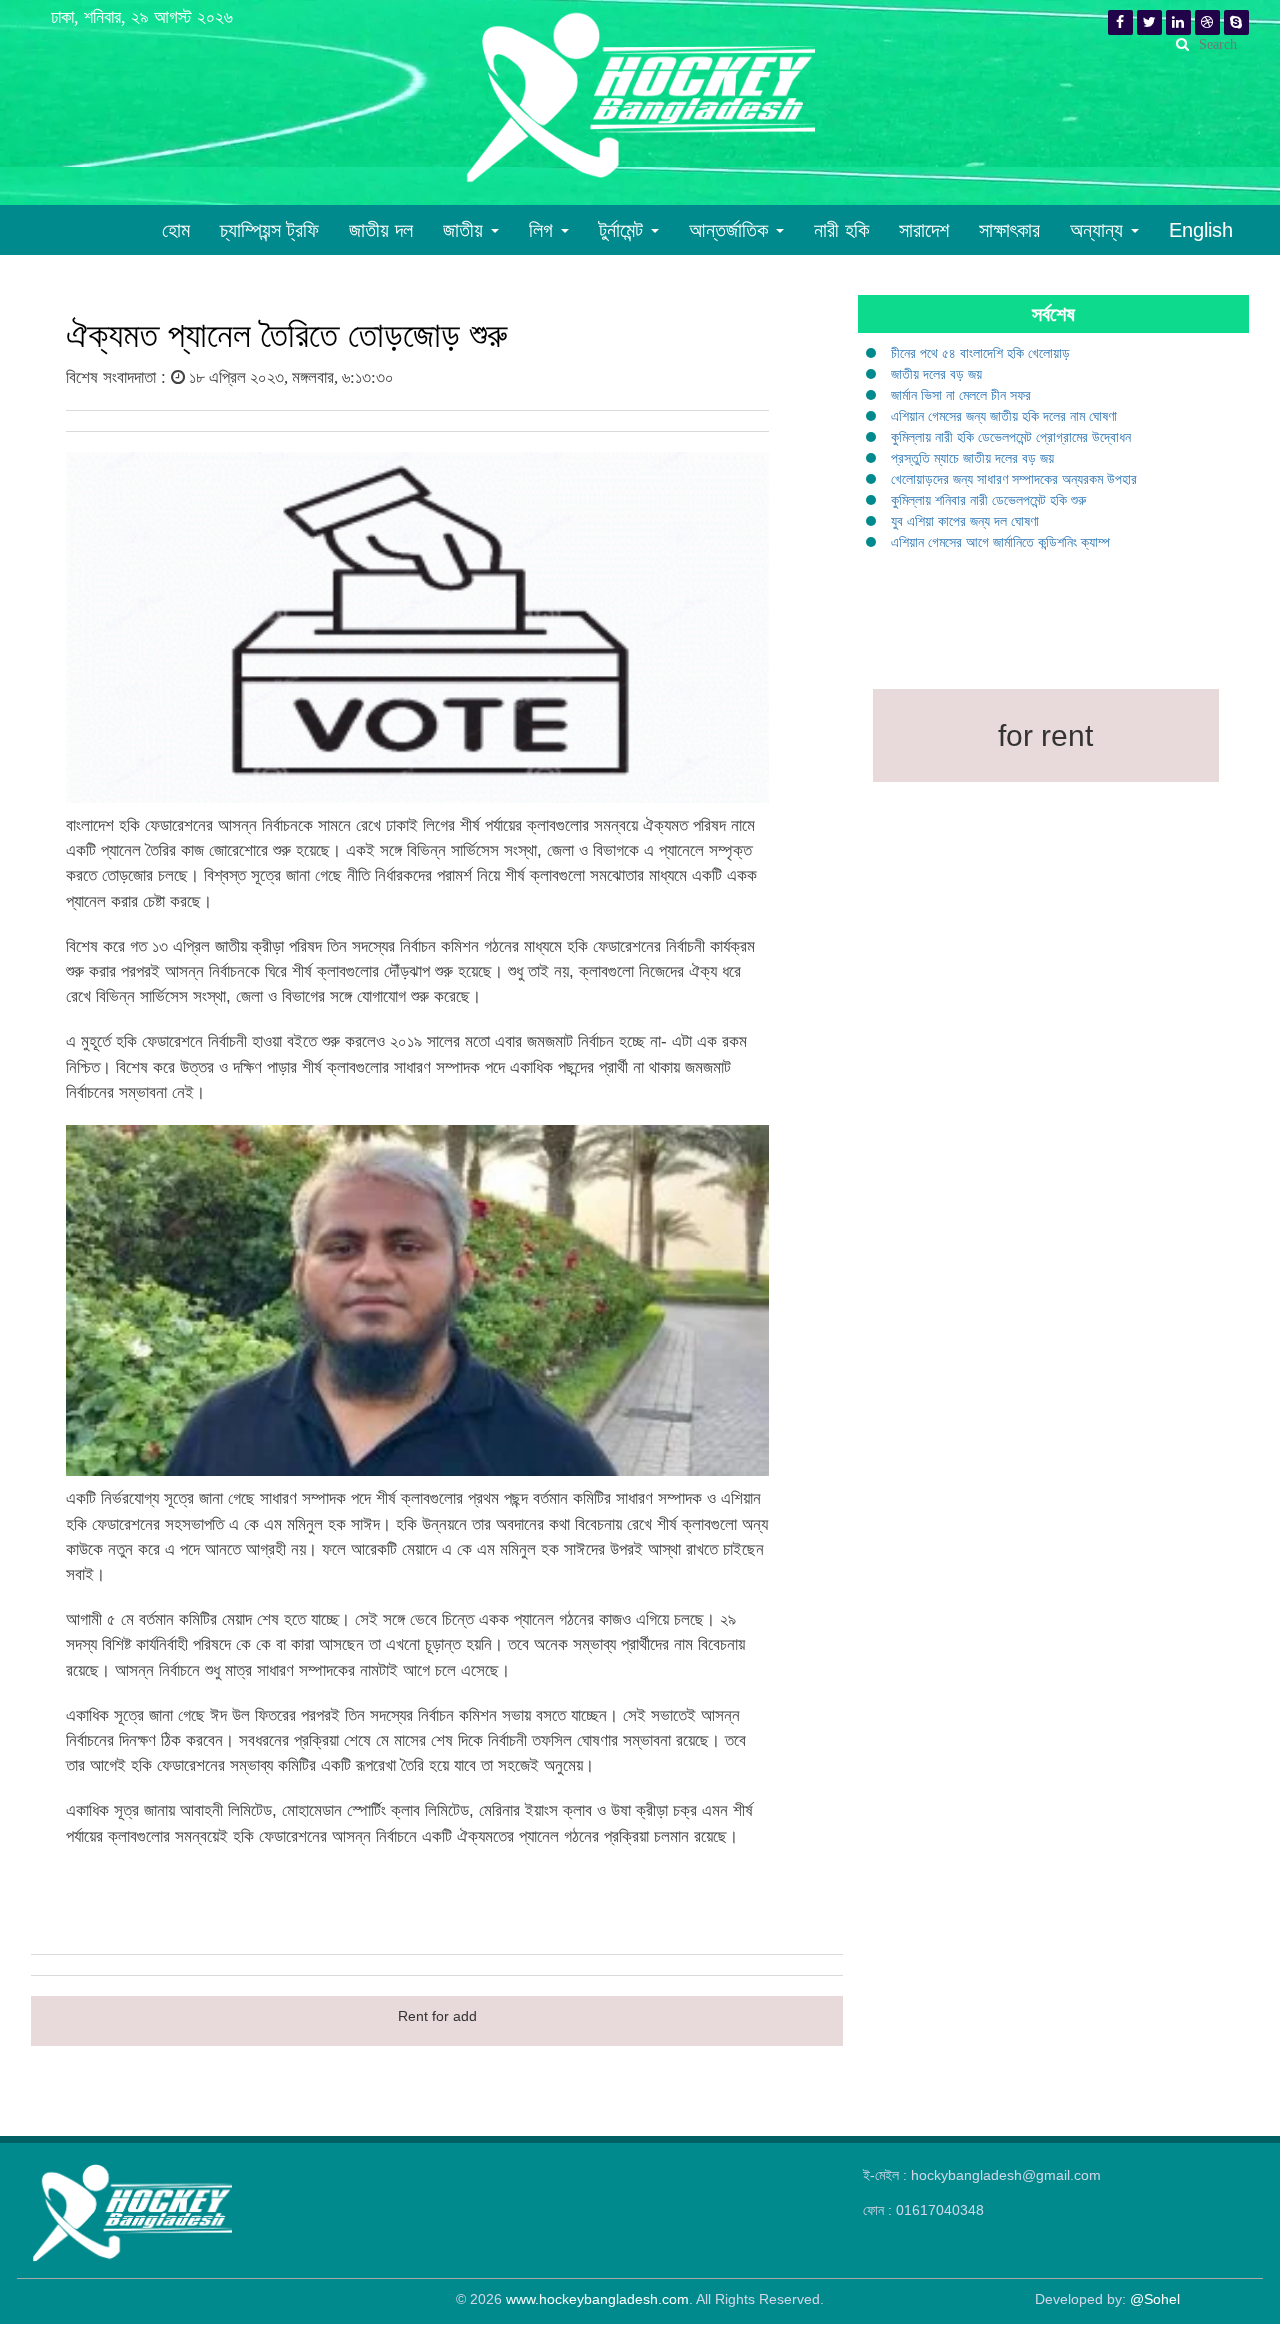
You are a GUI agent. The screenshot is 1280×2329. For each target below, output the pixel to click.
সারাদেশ (924, 230)
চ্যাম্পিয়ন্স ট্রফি (269, 230)
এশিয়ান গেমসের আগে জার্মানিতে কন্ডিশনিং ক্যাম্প (1000, 542)
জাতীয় (466, 230)
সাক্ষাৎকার (1009, 230)
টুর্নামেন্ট (624, 230)
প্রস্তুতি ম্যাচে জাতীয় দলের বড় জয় (972, 458)
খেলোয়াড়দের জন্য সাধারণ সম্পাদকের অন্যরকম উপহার (1014, 479)
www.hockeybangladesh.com (597, 2299)
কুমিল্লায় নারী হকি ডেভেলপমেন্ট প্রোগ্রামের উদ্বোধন (1011, 437)
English (1201, 230)
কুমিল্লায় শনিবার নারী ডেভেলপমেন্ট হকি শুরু (988, 500)
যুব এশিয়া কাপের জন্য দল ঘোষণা (965, 521)
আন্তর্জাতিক (731, 230)
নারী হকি (841, 230)
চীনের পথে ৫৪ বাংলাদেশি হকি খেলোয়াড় (980, 353)
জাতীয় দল (381, 230)
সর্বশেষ (1053, 314)
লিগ (544, 230)
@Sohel (1155, 2299)
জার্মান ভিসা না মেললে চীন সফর (961, 395)
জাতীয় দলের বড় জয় (936, 374)
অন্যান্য (1099, 230)
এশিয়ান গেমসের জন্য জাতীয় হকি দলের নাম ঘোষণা (1004, 416)
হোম (176, 230)
